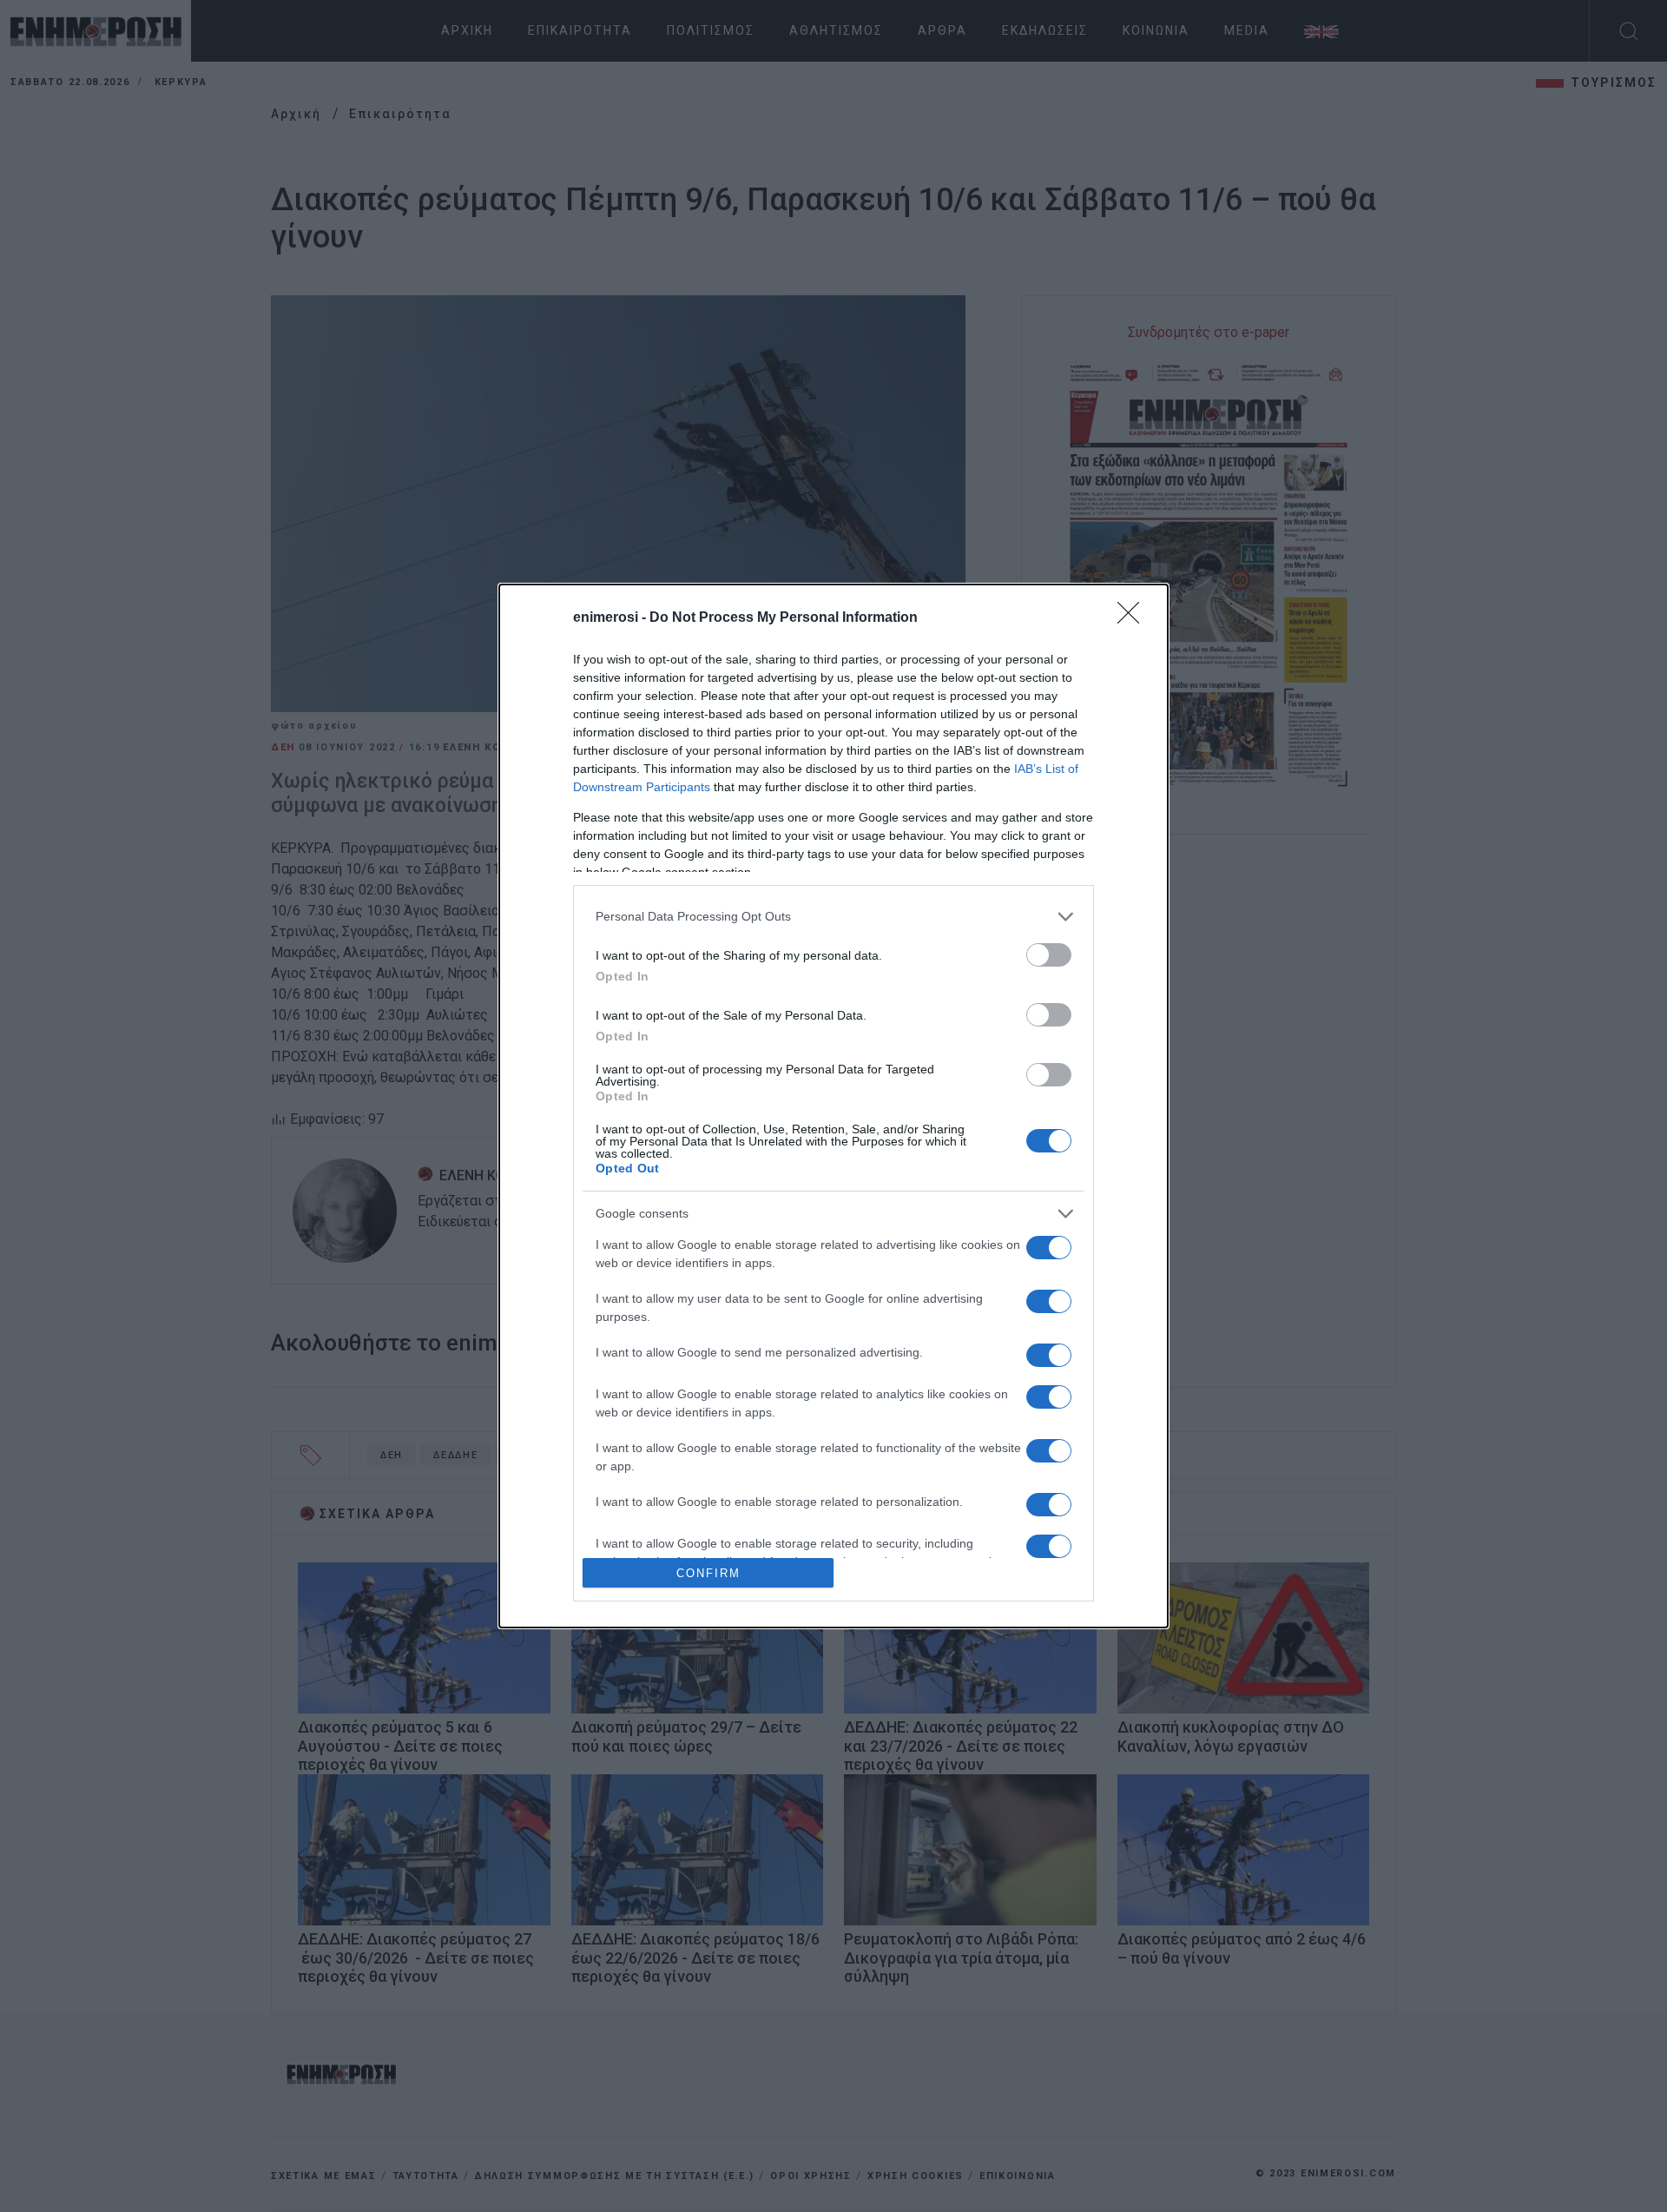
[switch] (1049, 955)
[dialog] (833, 1106)
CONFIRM (708, 1573)
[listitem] (833, 917)
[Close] (1134, 618)
